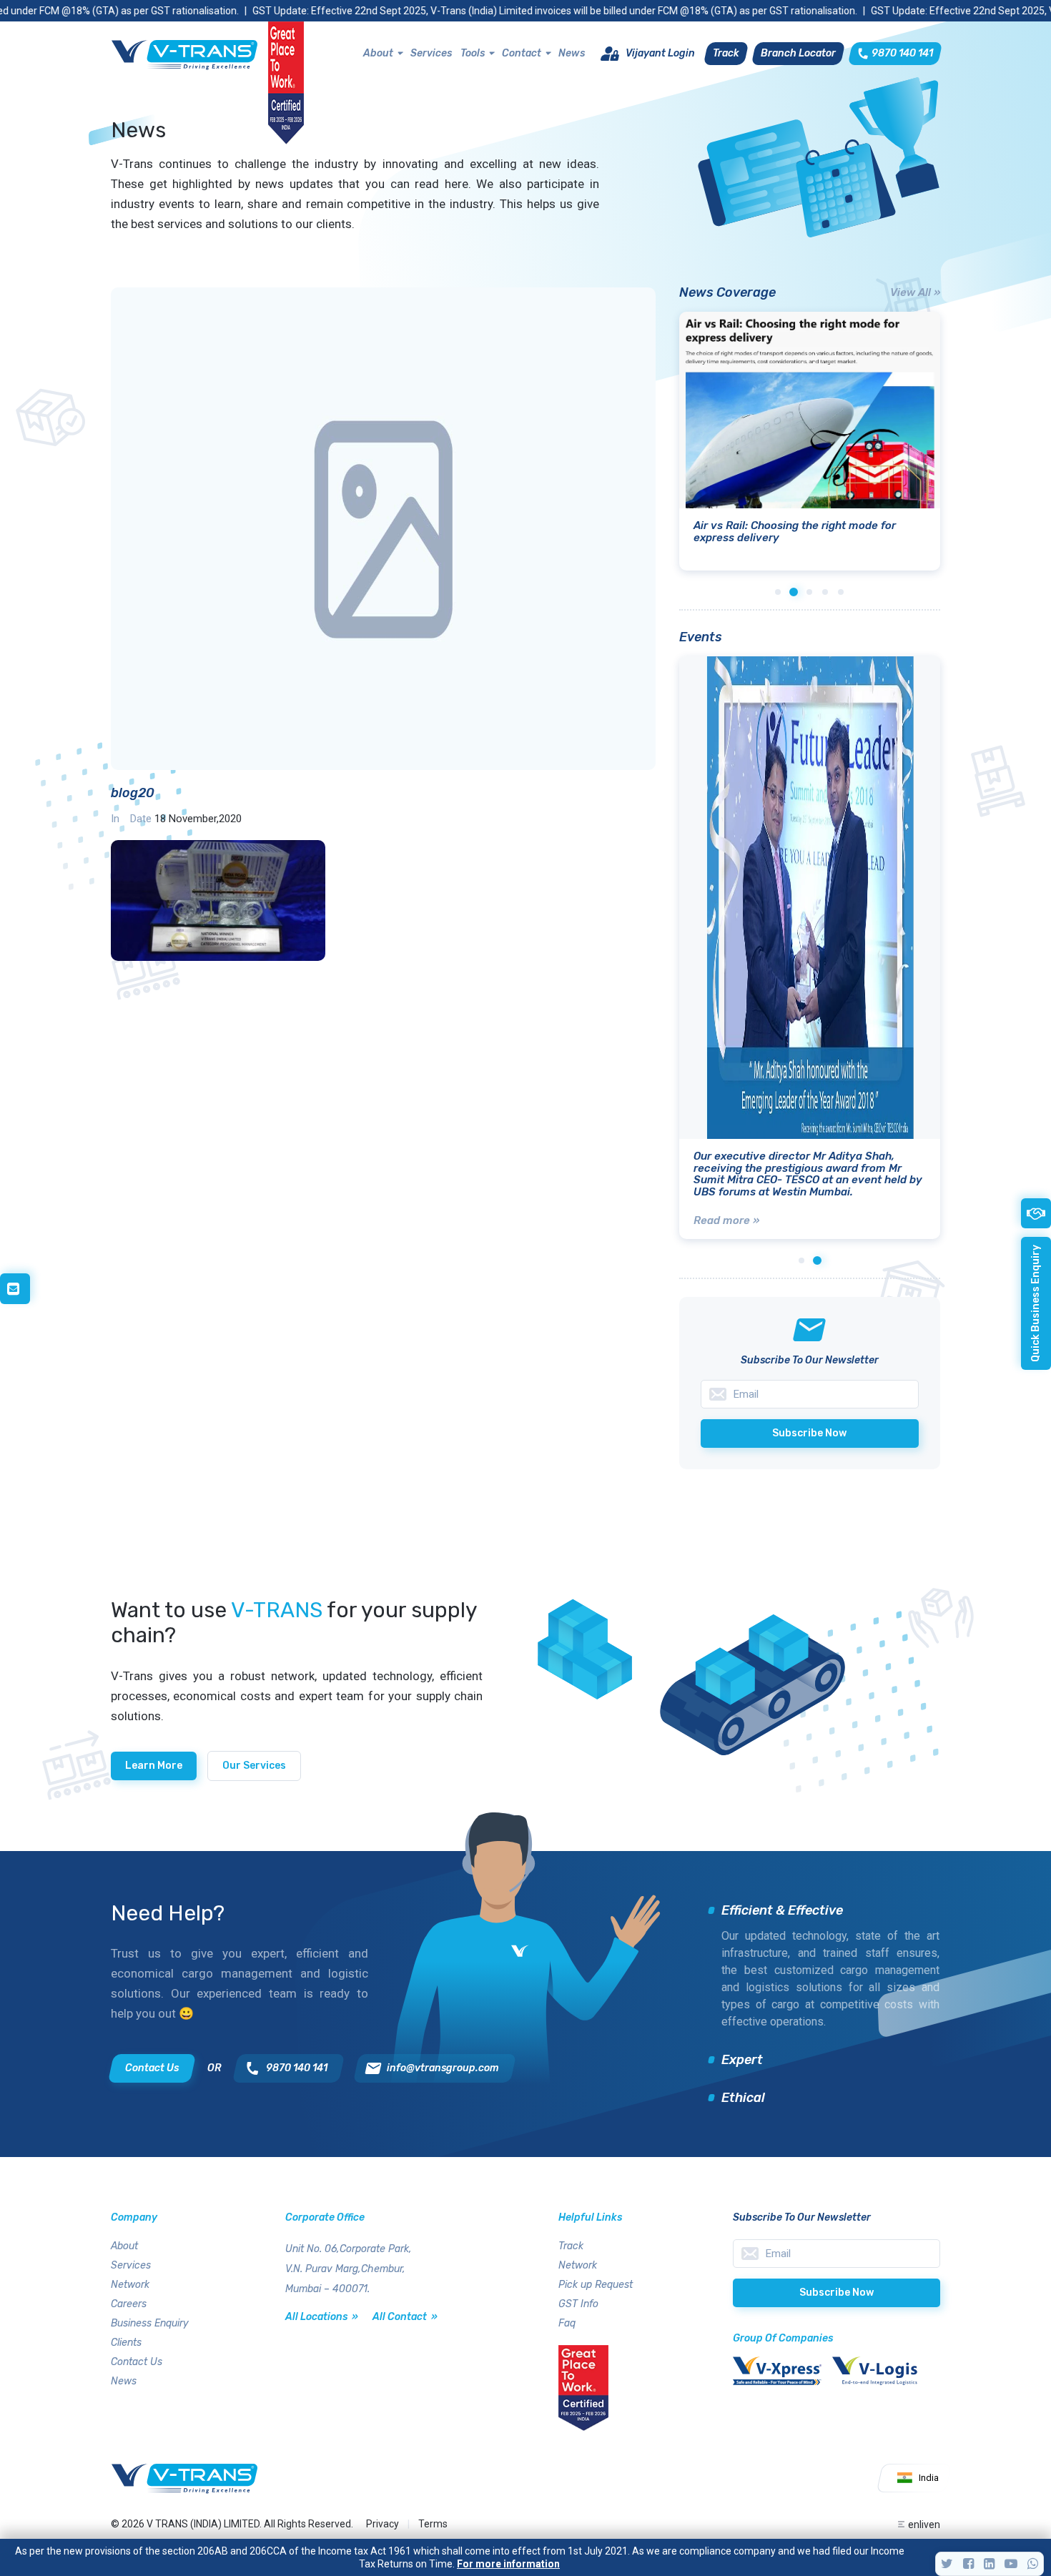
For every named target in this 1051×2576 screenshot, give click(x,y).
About (378, 53)
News (572, 53)
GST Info (578, 2304)
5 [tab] (841, 592)
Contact (522, 53)
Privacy (383, 2524)
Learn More (154, 1766)
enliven (924, 2525)
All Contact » (405, 2317)
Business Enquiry (150, 2323)
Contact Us (137, 2362)
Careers (129, 2304)
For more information (508, 2564)
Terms (433, 2524)
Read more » (726, 1220)
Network (130, 2285)
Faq (567, 2323)
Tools (473, 53)
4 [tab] (825, 592)
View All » (915, 292)
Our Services (254, 1766)
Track (571, 2246)
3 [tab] (809, 592)
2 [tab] (794, 592)
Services (431, 53)
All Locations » (322, 2317)
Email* (837, 2254)
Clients (126, 2343)
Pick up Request (596, 2285)
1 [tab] (778, 592)
